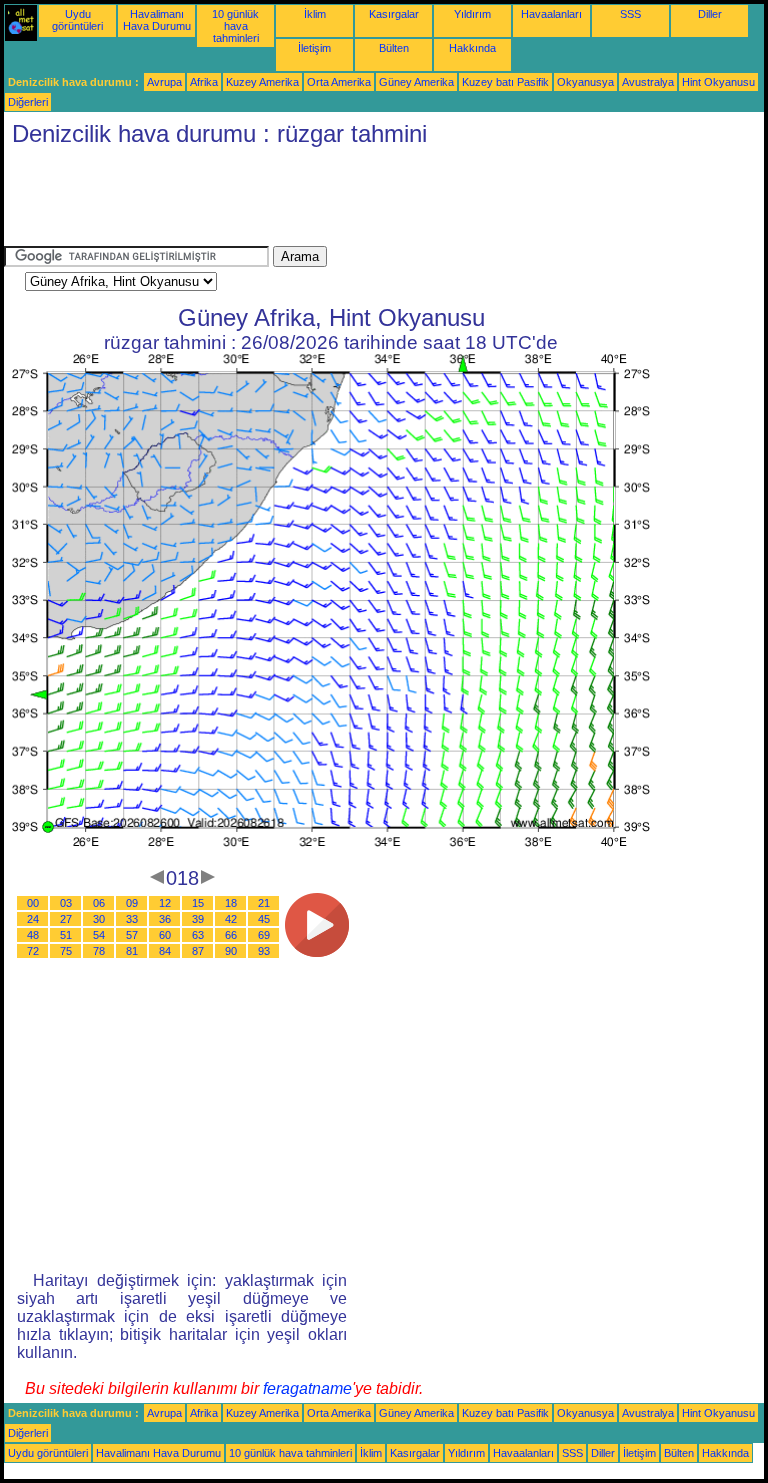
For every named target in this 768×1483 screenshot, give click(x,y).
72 (33, 951)
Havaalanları (551, 14)
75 (66, 951)
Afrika (204, 82)
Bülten (394, 48)
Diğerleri (28, 102)
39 (198, 919)
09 (132, 903)
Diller (710, 14)
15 (198, 903)
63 (198, 935)
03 (66, 903)
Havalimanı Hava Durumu (157, 20)
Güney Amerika (416, 82)
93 (264, 951)
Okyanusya (585, 82)
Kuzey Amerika (262, 82)
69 (264, 935)
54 (99, 935)
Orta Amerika (339, 82)
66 (231, 935)
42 (231, 919)
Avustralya (648, 82)
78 (99, 951)
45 (264, 919)
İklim (315, 14)
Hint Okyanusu (718, 82)
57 (132, 935)
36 (165, 919)
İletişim (314, 48)
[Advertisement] (368, 201)
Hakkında (472, 48)
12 (165, 903)
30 (99, 919)
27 (66, 919)
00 (33, 903)
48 (33, 935)
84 (165, 951)
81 (132, 951)
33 (132, 919)
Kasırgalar (394, 14)
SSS (630, 14)
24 (33, 919)
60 (165, 935)
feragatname (307, 1388)
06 (99, 903)
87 (198, 951)
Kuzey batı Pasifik (505, 82)
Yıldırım (472, 14)
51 (66, 935)
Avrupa (164, 82)
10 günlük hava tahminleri (235, 26)
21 (264, 903)
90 (231, 951)
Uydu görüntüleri (77, 20)
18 (231, 903)
